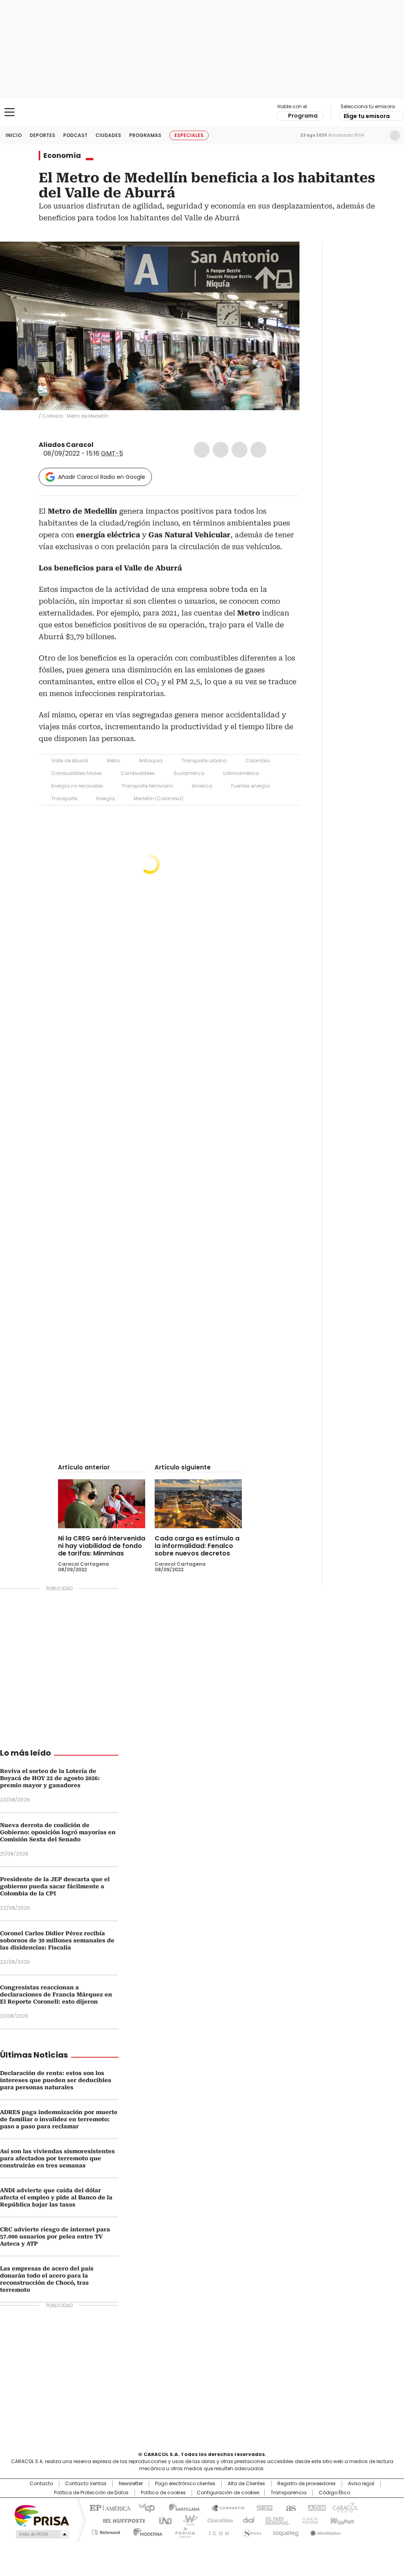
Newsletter (378, 135)
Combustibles (138, 773)
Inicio (14, 135)
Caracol (344, 2507)
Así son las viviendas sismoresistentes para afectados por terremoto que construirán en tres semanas (57, 2158)
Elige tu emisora (367, 116)
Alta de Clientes (246, 2484)
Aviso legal (361, 2484)
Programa (303, 116)
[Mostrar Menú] (9, 112)
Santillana (181, 2507)
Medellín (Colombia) (159, 798)
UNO (163, 2520)
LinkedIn (239, 450)
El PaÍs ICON (217, 2531)
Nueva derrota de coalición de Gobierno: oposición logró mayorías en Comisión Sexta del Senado (58, 1832)
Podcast (75, 135)
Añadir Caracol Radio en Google (102, 477)
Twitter (221, 450)
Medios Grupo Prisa (42, 2534)
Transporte (64, 798)
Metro (113, 761)
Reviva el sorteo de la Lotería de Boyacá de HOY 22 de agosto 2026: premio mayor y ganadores (50, 1778)
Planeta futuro (308, 2520)
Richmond (106, 2531)
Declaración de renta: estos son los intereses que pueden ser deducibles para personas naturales (56, 2080)
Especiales (189, 135)
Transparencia (289, 2493)
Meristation (324, 2531)
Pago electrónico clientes (185, 2484)
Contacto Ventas (86, 2484)
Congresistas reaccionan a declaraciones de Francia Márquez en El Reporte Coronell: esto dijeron (56, 1994)
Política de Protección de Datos (91, 2493)
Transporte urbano (204, 761)
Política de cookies (163, 2493)
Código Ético (334, 2493)
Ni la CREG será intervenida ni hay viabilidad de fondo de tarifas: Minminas (102, 1546)
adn (315, 2507)
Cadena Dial (247, 2520)
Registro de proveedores (307, 2484)
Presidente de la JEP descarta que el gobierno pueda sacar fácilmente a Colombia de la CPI (55, 1886)
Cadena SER (262, 2507)
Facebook (202, 450)
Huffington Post (121, 2520)
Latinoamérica (241, 773)
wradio (187, 2520)
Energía (106, 798)
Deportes (42, 135)
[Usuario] (395, 135)
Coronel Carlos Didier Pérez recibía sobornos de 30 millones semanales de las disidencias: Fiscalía (57, 1940)
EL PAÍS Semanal (275, 2520)
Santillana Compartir (224, 2507)
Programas (145, 135)
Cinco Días (218, 2520)
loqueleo (285, 2531)
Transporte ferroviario (147, 786)
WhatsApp (258, 450)
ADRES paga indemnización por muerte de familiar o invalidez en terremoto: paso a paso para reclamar (59, 2119)
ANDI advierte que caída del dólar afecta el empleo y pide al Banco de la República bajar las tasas (56, 2197)
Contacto (41, 2484)
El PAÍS (109, 2507)
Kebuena (341, 2520)
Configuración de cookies (228, 2493)
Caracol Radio (202, 113)
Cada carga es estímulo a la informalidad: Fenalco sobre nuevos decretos (197, 1546)
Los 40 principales (144, 2507)
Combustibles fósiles (77, 773)
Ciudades (108, 135)
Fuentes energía (251, 786)
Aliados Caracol (66, 445)
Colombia (258, 761)
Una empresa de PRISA (42, 2515)
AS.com (289, 2507)
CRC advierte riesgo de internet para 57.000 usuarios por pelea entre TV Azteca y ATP (55, 2236)
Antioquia (151, 761)
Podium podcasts (183, 2531)
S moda (251, 2531)
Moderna (146, 2531)
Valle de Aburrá (70, 761)
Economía (62, 156)
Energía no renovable (77, 786)
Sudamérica (189, 773)
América (202, 786)
